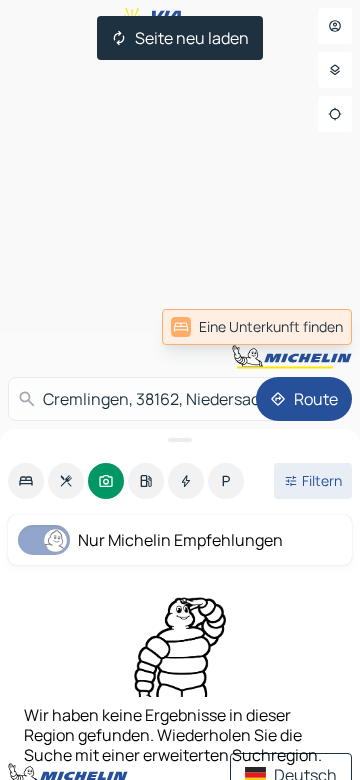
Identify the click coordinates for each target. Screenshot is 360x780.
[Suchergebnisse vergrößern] (180, 440)
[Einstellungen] (335, 70)
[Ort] (335, 114)
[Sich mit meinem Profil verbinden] (335, 26)
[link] (257, 327)
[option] (26, 481)
